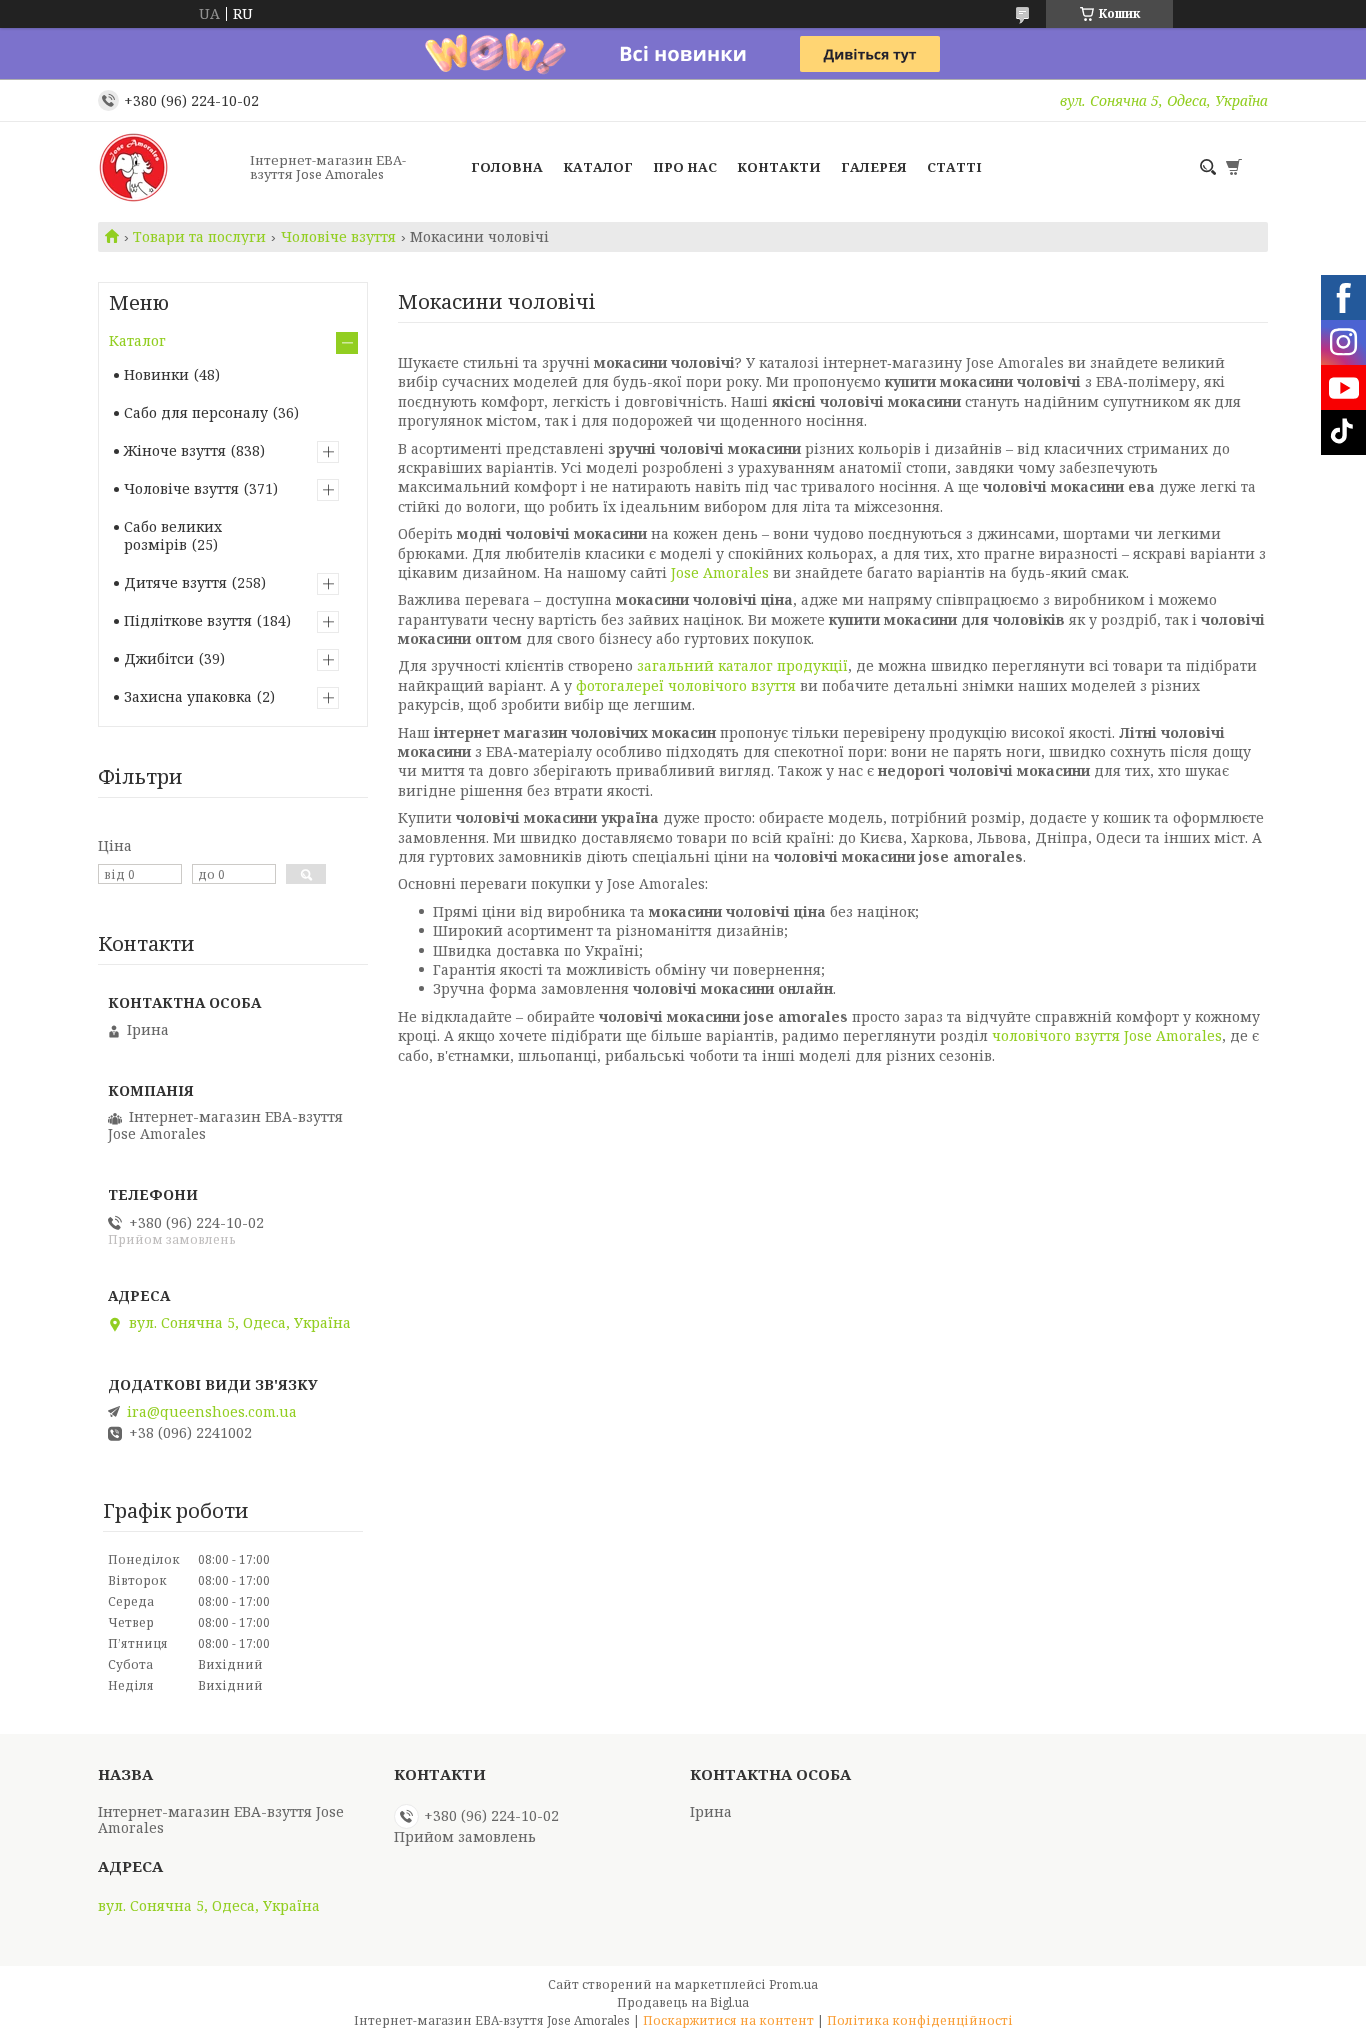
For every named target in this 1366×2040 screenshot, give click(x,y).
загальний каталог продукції (742, 665)
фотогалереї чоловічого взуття (686, 685)
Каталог (598, 167)
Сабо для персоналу (196, 412)
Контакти (779, 167)
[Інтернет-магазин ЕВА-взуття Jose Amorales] (168, 167)
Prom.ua (793, 1984)
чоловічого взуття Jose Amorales (1107, 1035)
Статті (954, 167)
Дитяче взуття (175, 582)
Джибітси (159, 658)
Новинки (156, 374)
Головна (507, 167)
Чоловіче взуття (338, 237)
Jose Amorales (720, 572)
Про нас (685, 167)
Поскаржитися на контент (728, 2020)
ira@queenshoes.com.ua (212, 1412)
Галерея (874, 167)
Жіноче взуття (175, 450)
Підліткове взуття (188, 620)
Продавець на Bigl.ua (683, 2002)
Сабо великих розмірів (173, 535)
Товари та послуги (199, 237)
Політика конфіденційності (920, 2020)
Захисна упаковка (188, 696)
